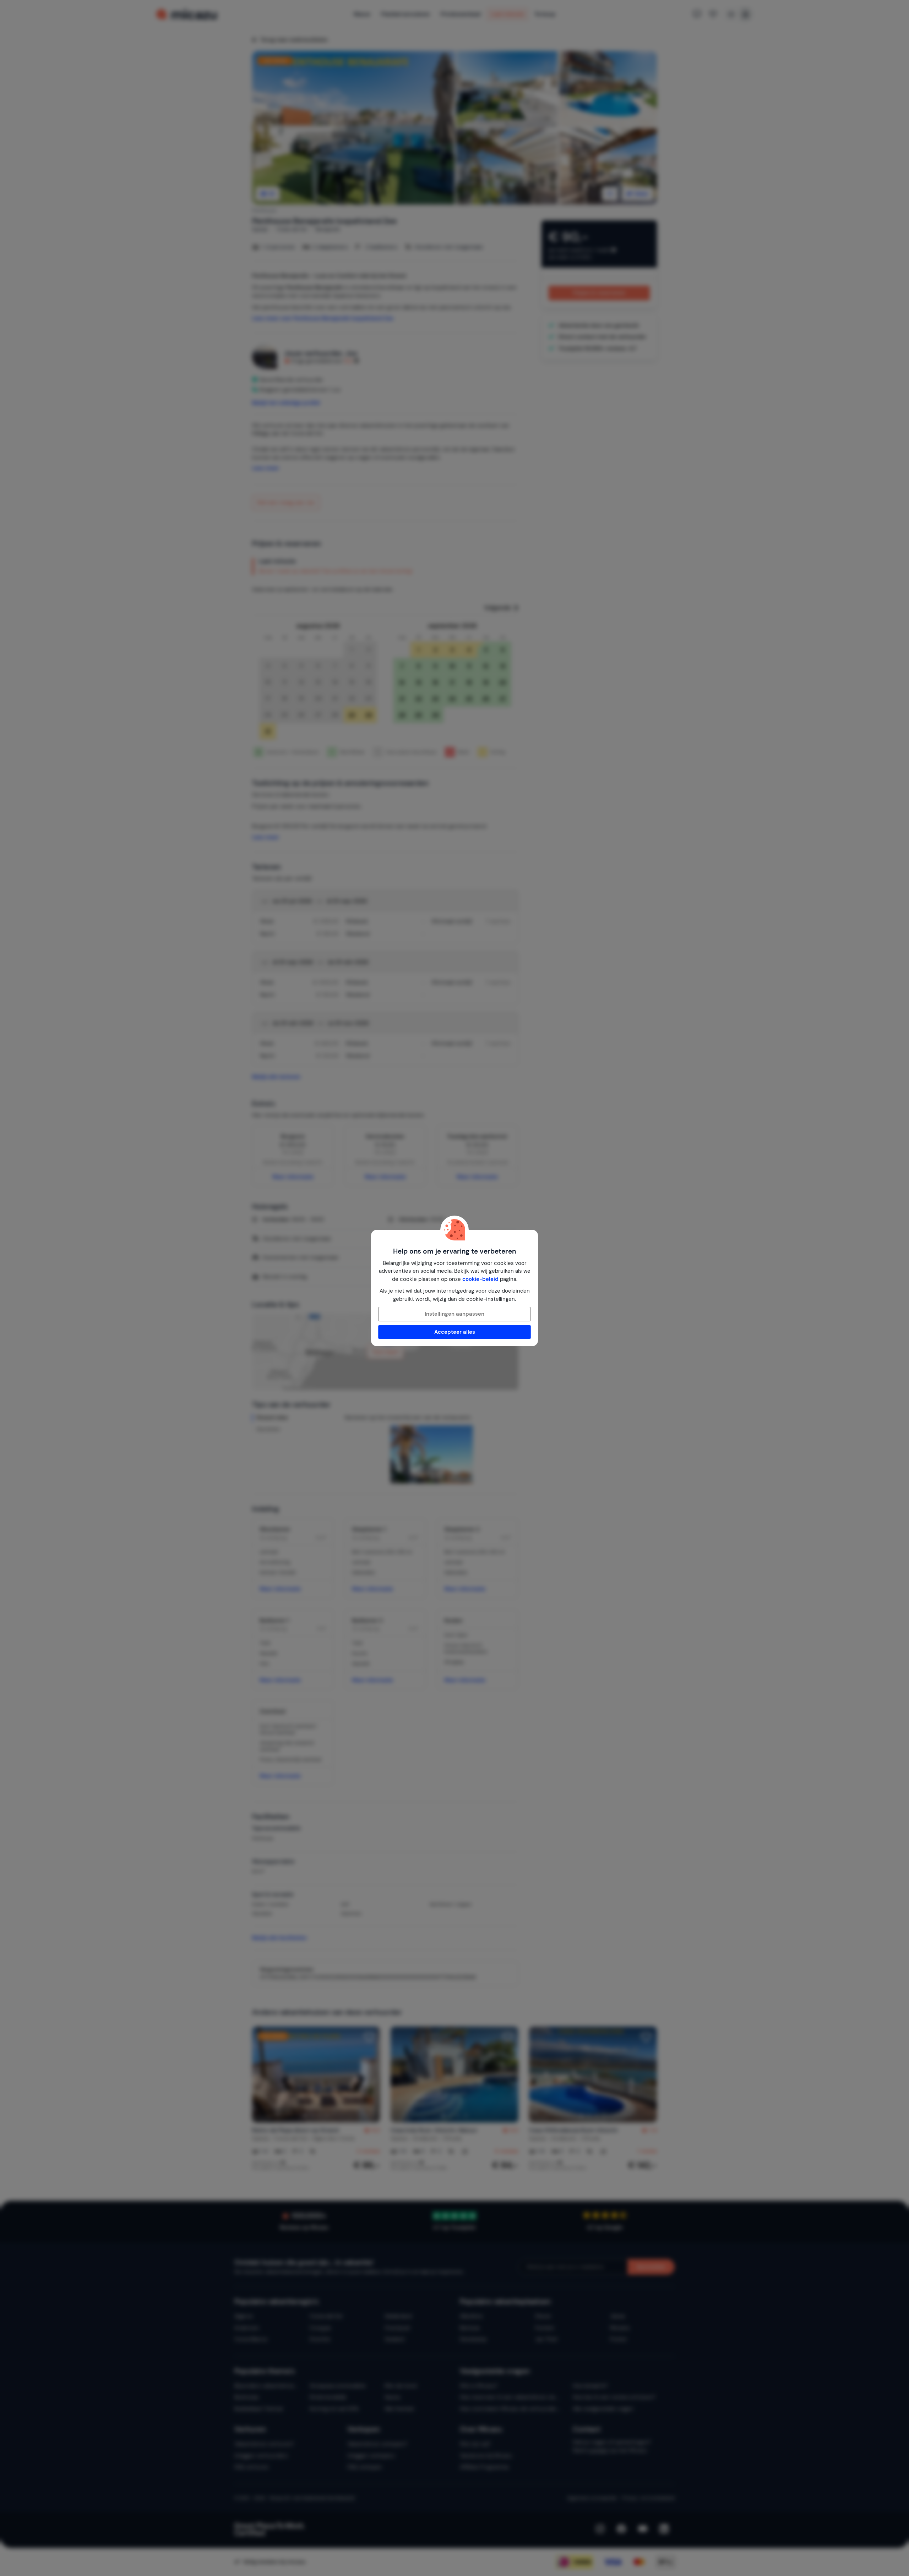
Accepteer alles (455, 1332)
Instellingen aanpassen (454, 1314)
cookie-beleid (480, 1279)
